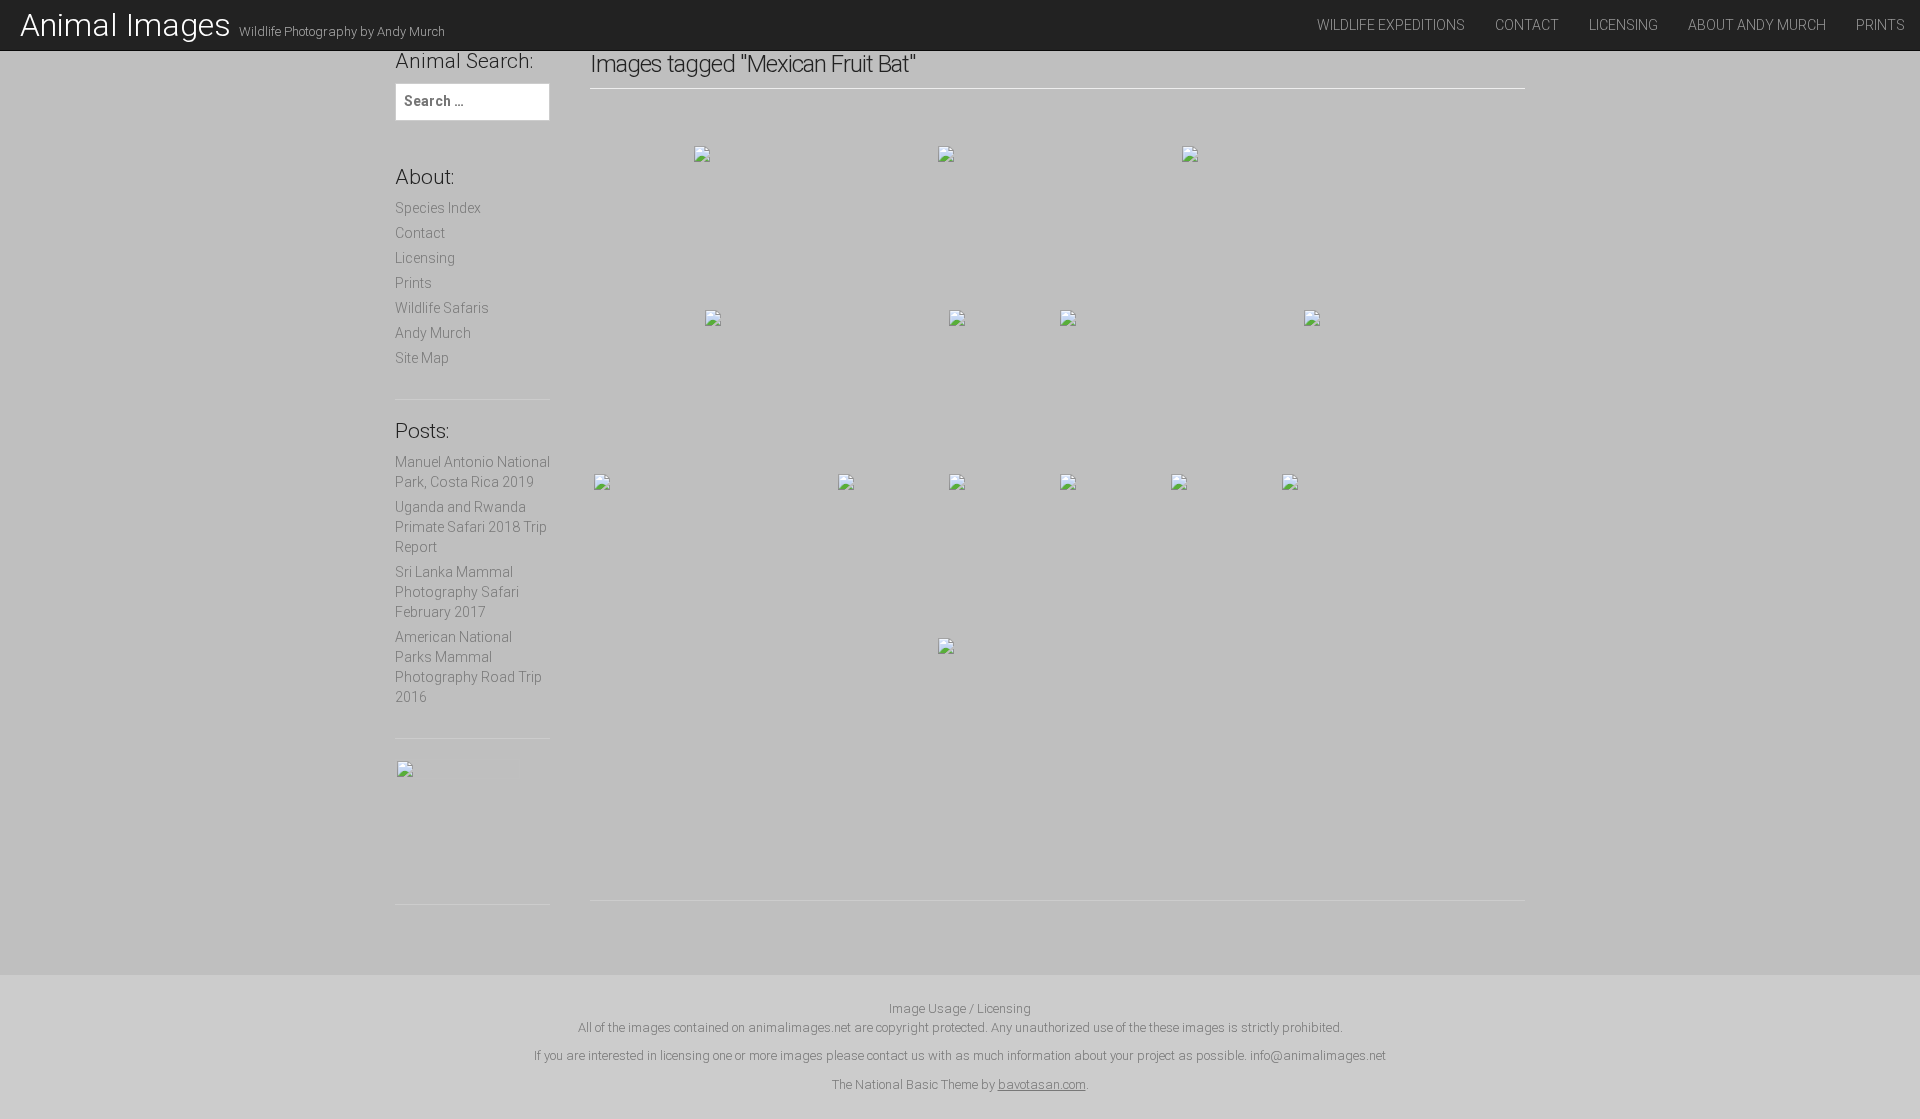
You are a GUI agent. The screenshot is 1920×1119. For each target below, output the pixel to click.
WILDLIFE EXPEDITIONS (1391, 25)
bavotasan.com (1042, 1084)
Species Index (438, 208)
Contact (1527, 25)
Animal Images (232, 25)
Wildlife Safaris (442, 308)
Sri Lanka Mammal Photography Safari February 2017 (457, 592)
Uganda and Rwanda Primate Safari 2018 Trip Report (471, 527)
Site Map (422, 358)
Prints (1880, 25)
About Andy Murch (1757, 25)
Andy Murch (433, 333)
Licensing (1623, 25)
